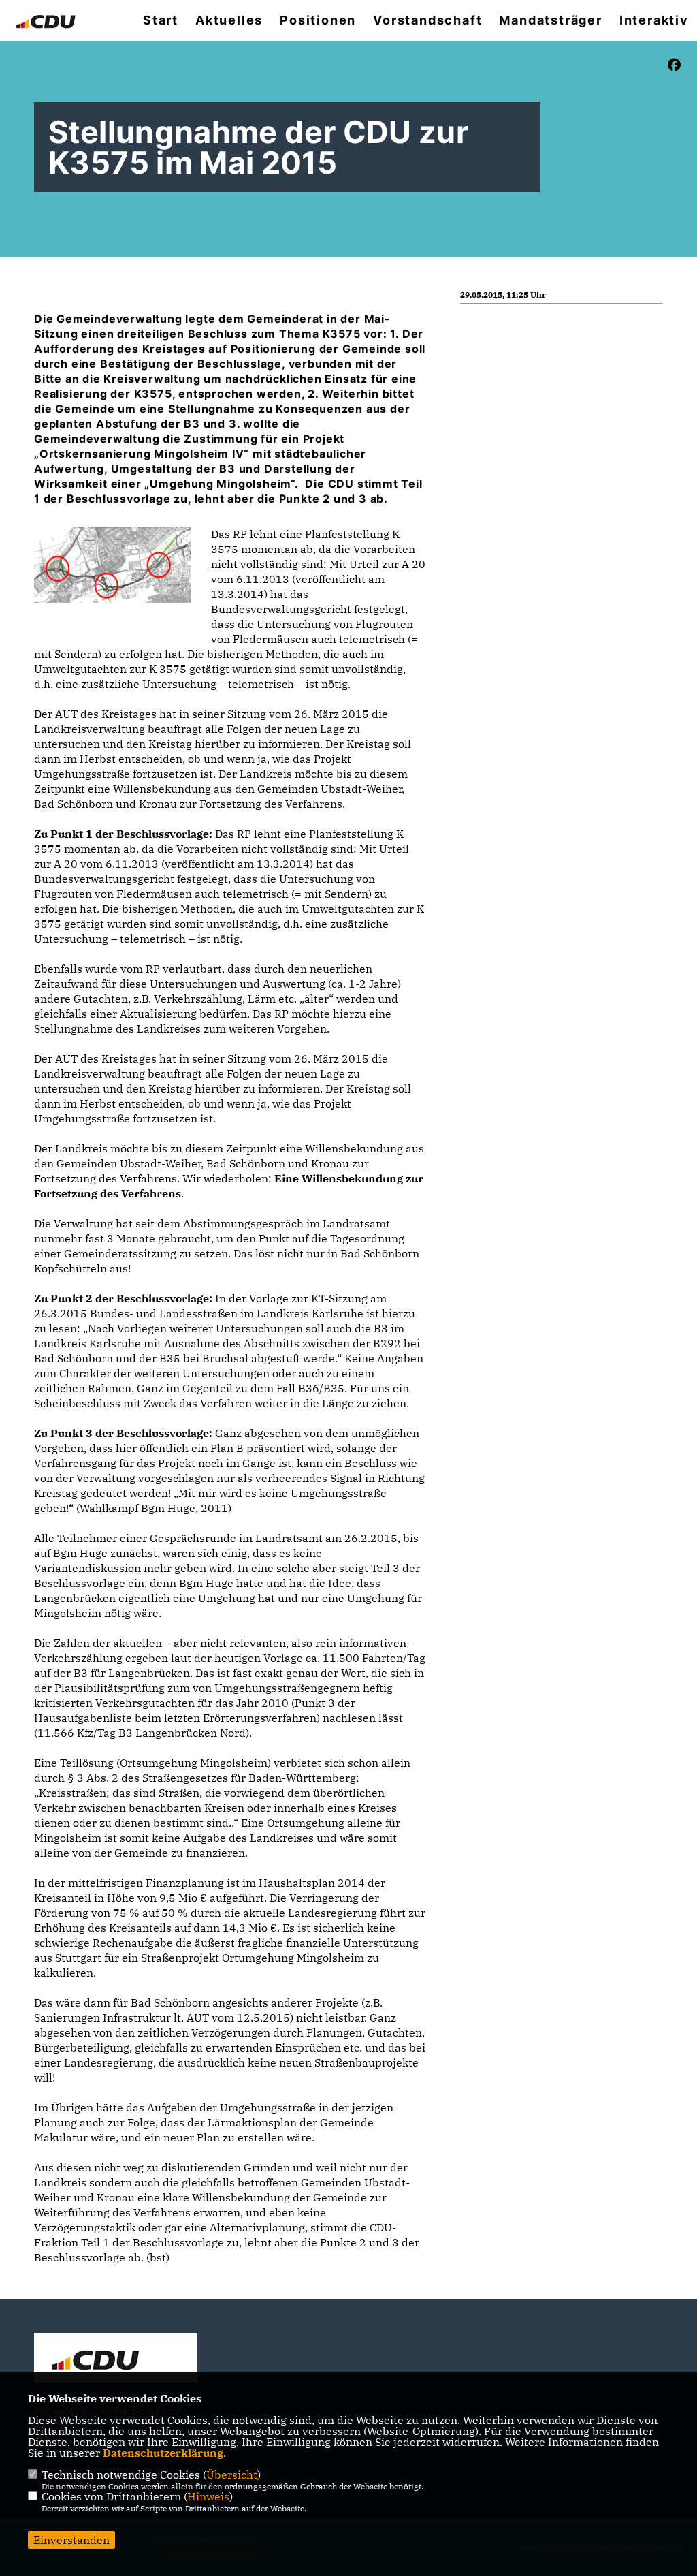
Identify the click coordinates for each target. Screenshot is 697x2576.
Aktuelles (229, 20)
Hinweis (208, 2496)
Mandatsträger (550, 20)
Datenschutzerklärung (163, 2453)
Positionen (318, 20)
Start (161, 20)
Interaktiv (654, 20)
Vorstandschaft (427, 20)
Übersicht (232, 2475)
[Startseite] (116, 2359)
